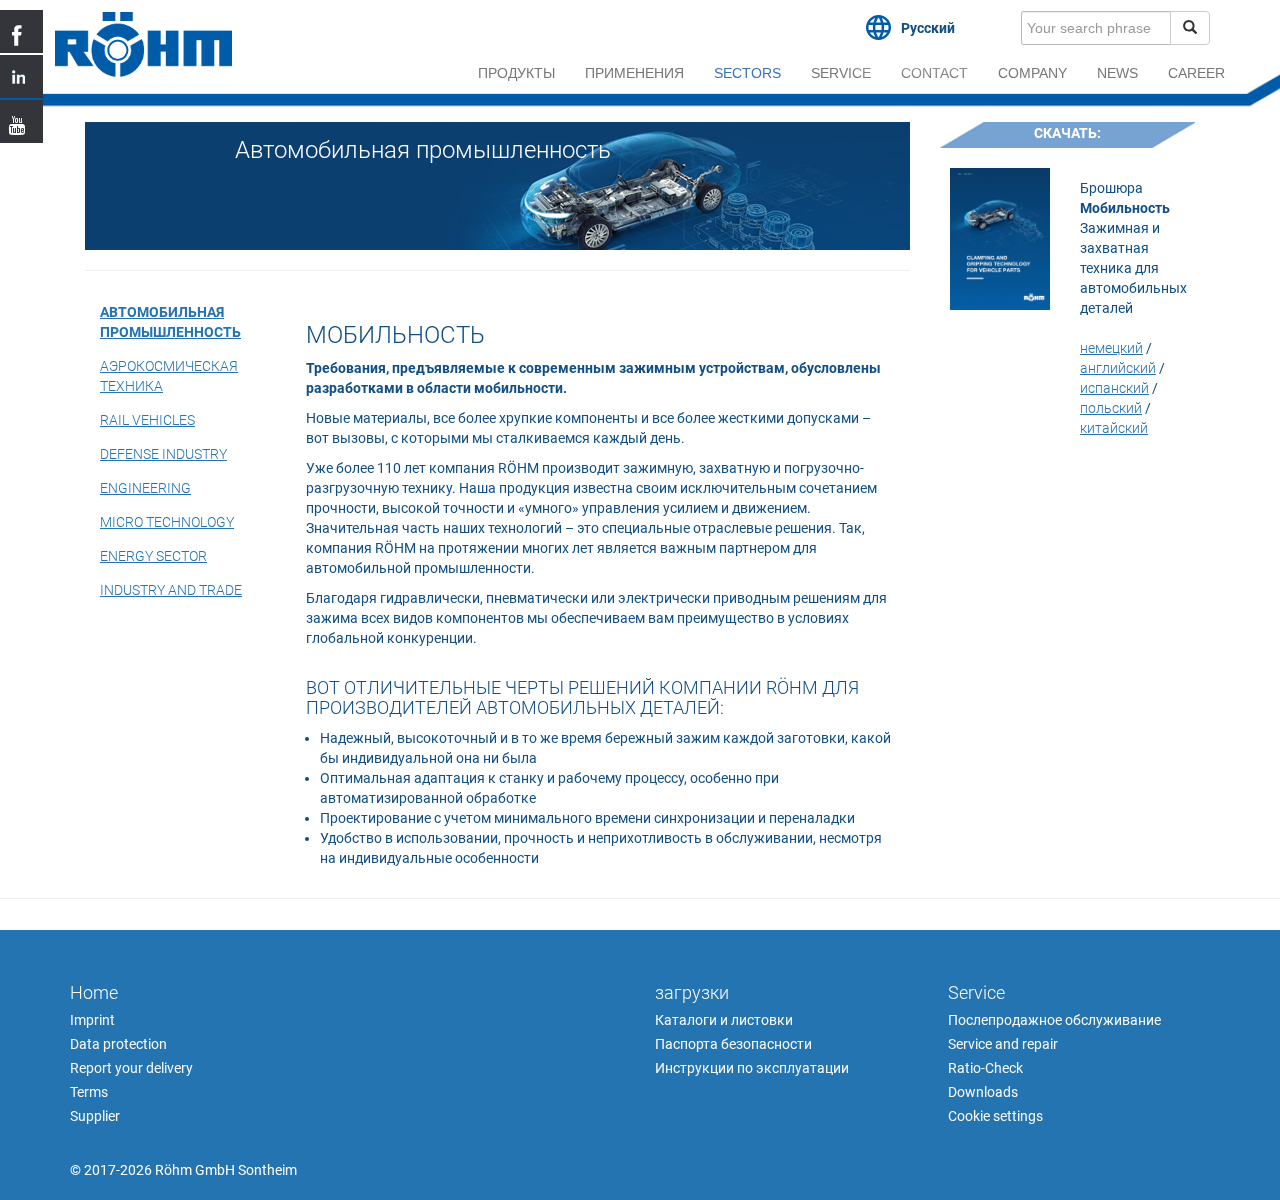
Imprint (92, 1020)
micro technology (167, 522)
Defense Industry (163, 454)
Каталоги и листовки (724, 1020)
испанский (1114, 388)
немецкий (1111, 348)
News (1117, 73)
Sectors (747, 73)
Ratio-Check (985, 1068)
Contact (934, 73)
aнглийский (1118, 368)
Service (841, 73)
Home (94, 992)
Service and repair (1003, 1044)
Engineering (145, 488)
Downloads (983, 1092)
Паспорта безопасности (733, 1044)
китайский (1114, 428)
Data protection (118, 1044)
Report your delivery (131, 1068)
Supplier (95, 1116)
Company (1032, 73)
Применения (634, 73)
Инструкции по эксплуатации (752, 1068)
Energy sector (153, 556)
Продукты (516, 73)
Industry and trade (171, 590)
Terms (89, 1092)
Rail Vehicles (147, 420)
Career (1196, 73)
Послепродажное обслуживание (1054, 1020)
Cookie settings (995, 1116)
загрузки (692, 992)
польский (1111, 408)
